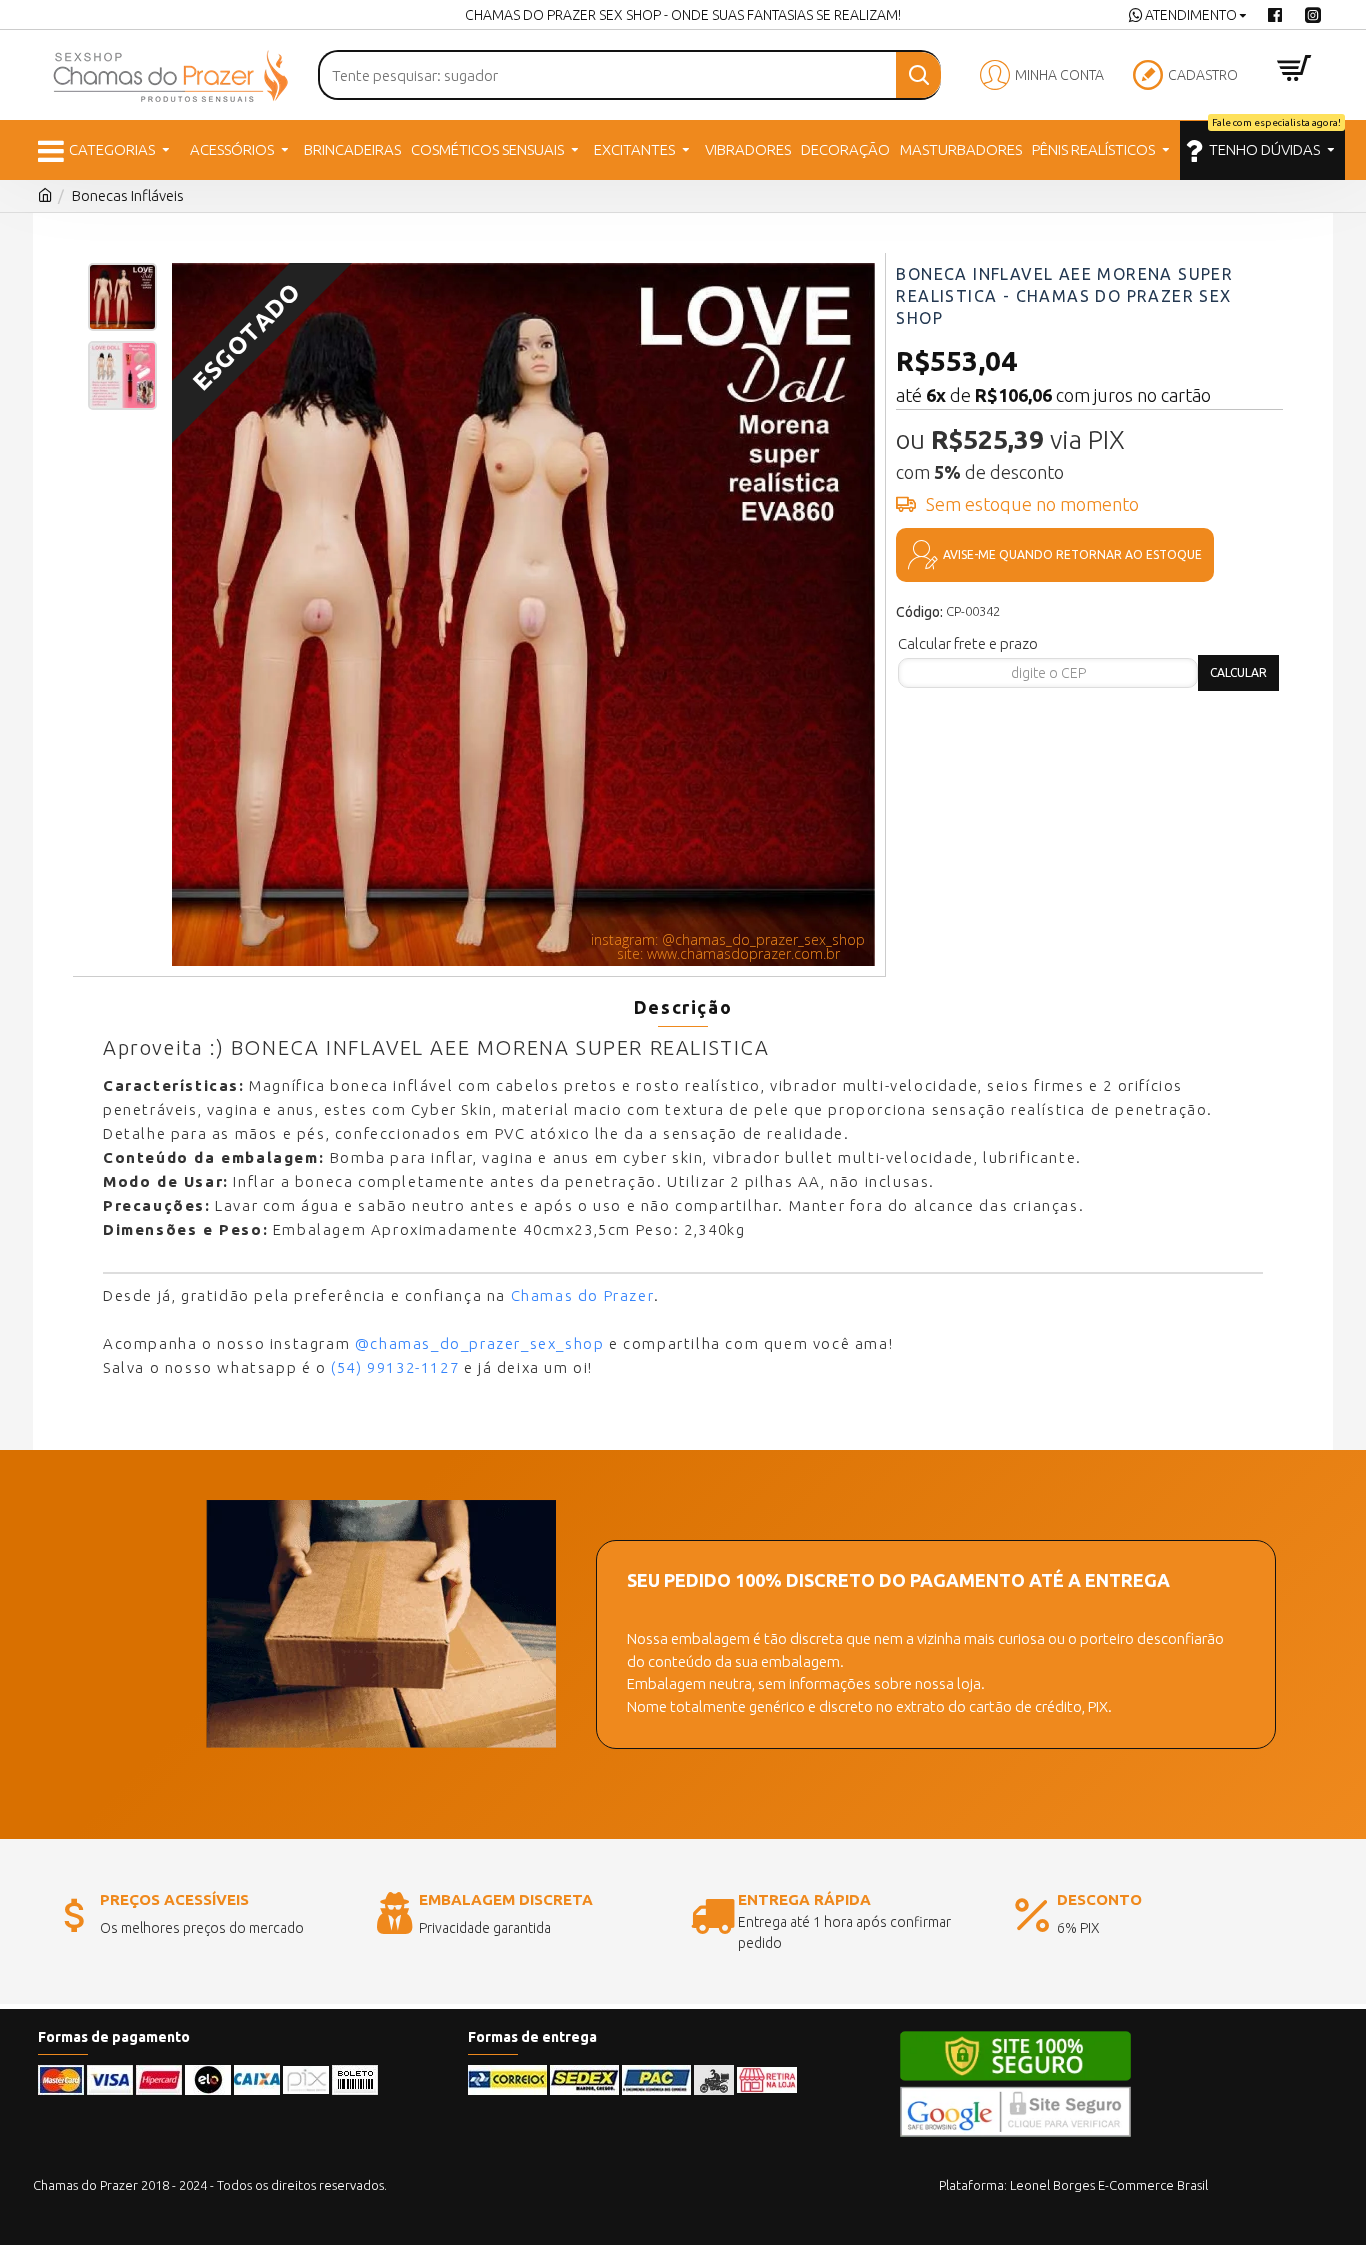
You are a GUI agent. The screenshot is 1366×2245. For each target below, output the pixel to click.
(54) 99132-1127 (395, 1367)
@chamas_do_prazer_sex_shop (480, 1343)
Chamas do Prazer (583, 1295)
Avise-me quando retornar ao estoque (1072, 554)
